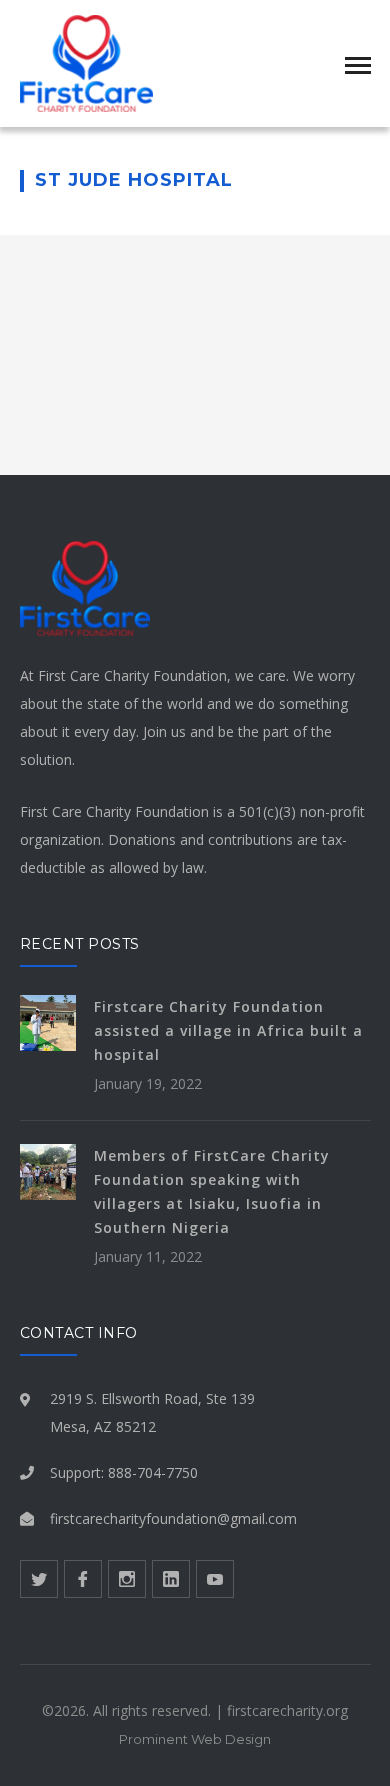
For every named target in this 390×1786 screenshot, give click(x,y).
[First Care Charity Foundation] (87, 61)
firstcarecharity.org (287, 1710)
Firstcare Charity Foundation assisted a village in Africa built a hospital (228, 1030)
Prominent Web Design (195, 1739)
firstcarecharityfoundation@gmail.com (173, 1518)
